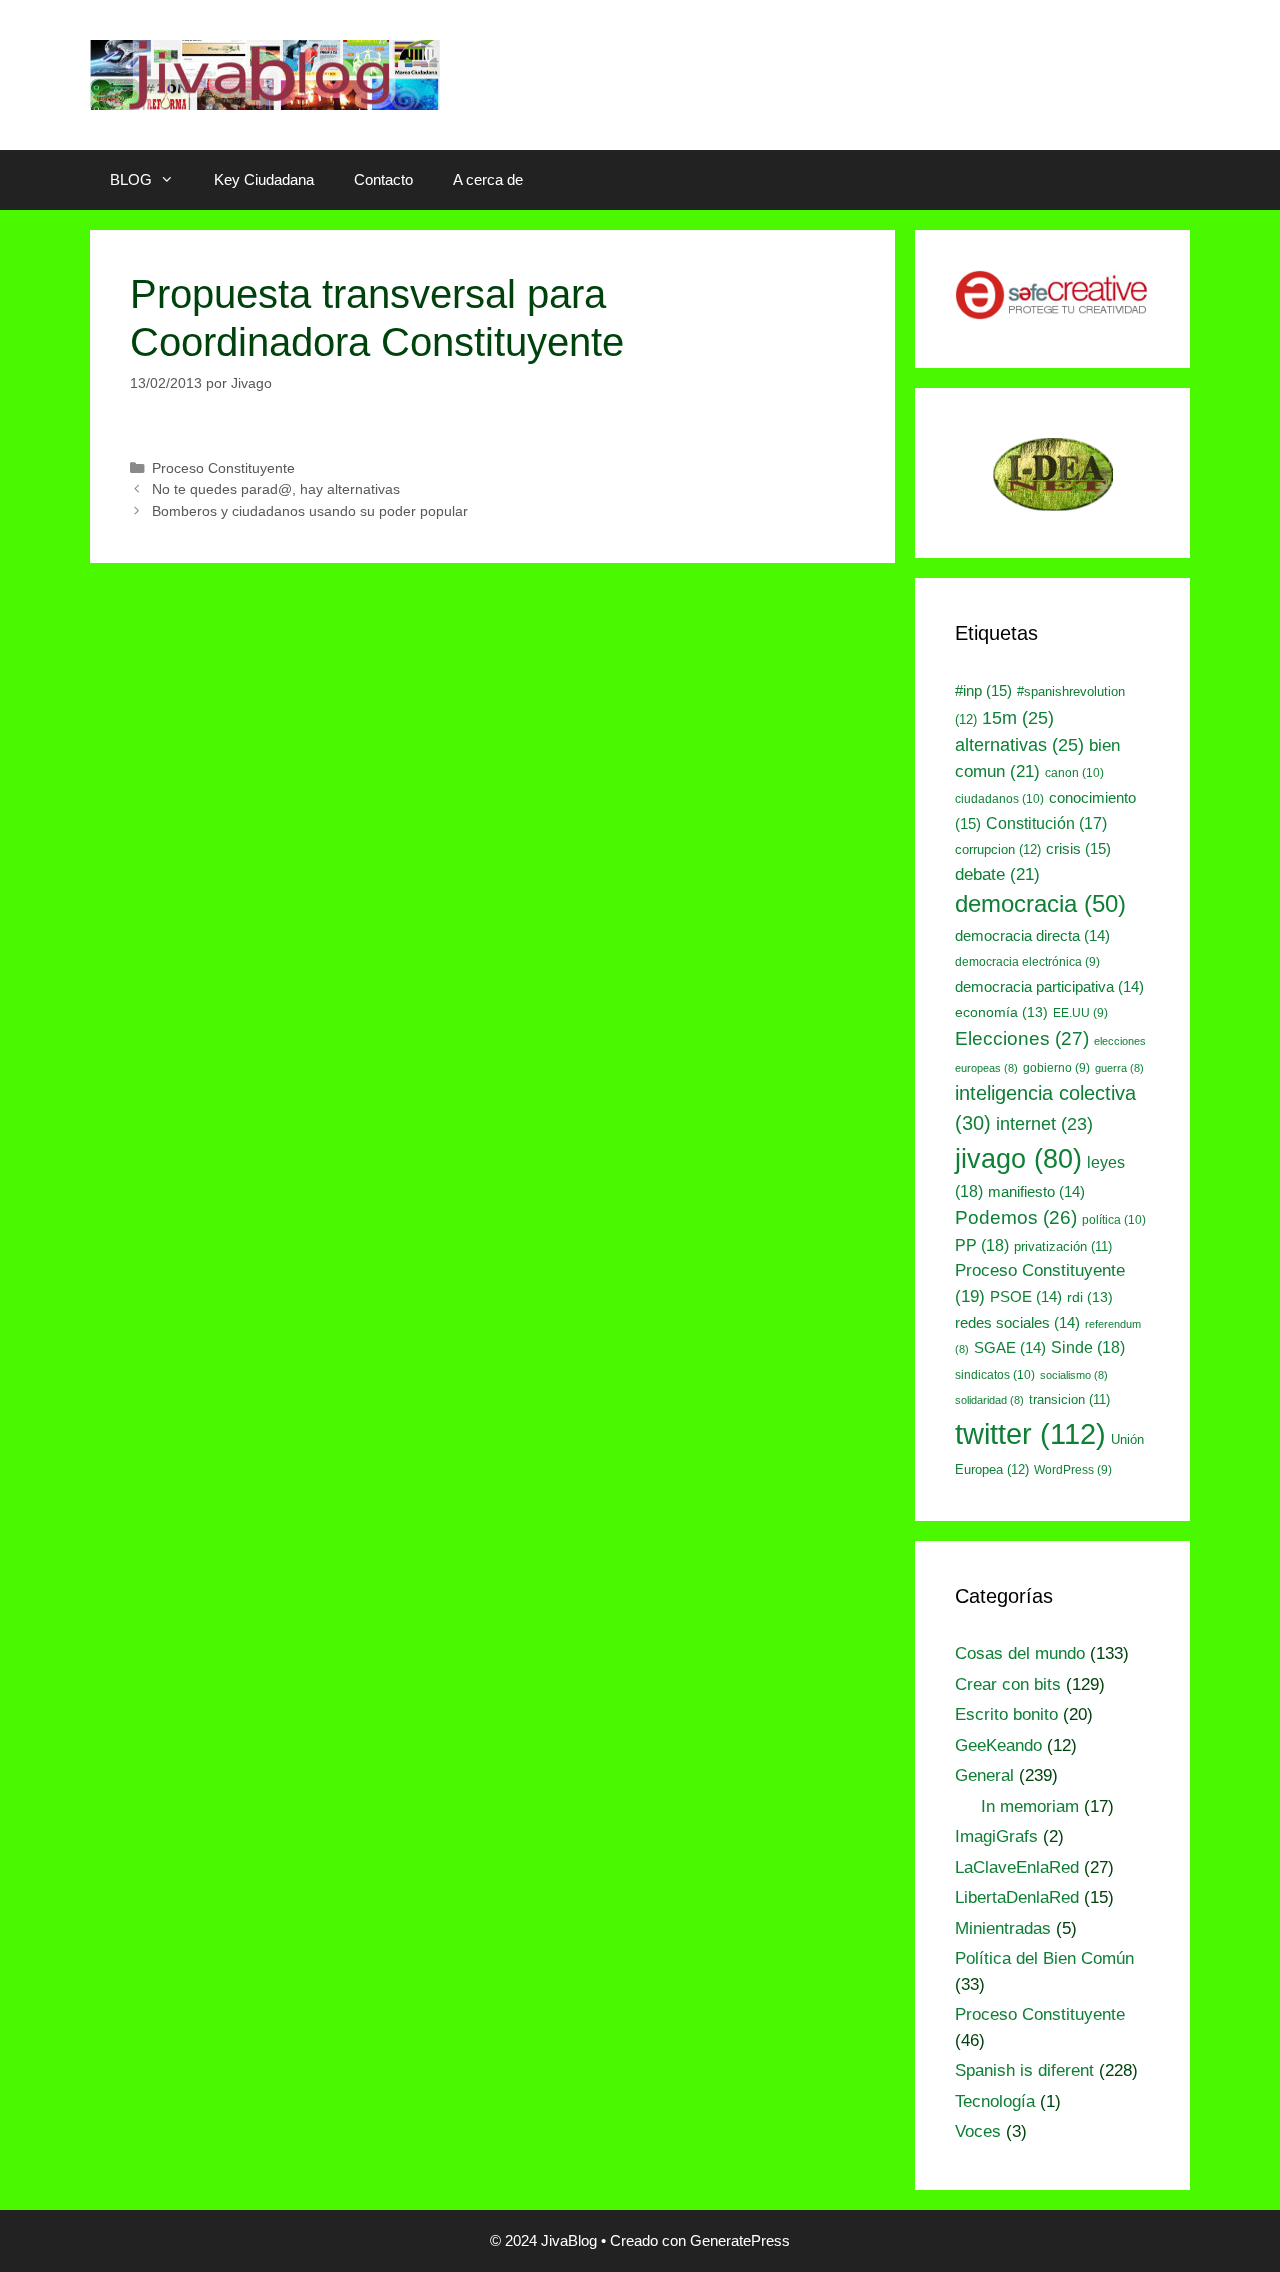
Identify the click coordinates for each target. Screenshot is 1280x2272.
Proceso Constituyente (223, 468)
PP (982, 1245)
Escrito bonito (1006, 1714)
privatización (1063, 1246)
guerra (1119, 1068)
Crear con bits (1008, 1684)
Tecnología (995, 2101)
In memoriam (1030, 1806)
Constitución (1046, 823)
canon (1074, 773)
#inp (983, 691)
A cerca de (488, 179)
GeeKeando (998, 1745)
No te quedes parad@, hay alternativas (276, 489)
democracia (1040, 904)
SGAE (1010, 1348)
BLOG (131, 179)
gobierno (1056, 1068)
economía (1001, 1012)
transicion (1069, 1399)
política (1114, 1220)
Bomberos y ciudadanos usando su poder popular (310, 511)
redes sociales (1017, 1323)
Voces (978, 2131)
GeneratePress (740, 2240)
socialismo (1074, 1375)
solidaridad (989, 1400)
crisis (1078, 849)
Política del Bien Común (1044, 1958)
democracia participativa (1049, 987)
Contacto (383, 179)
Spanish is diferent (1024, 2070)
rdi (1090, 1297)
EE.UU (1080, 1013)
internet (1044, 1124)
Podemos (1016, 1217)
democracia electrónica (1027, 962)
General (984, 1775)
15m (1018, 717)
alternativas (1019, 744)
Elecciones (1022, 1038)
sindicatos (995, 1375)
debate (997, 874)
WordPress (1073, 1470)
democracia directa (1032, 936)
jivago (1018, 1159)
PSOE (1026, 1297)
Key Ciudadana (264, 179)
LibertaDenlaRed (1017, 1897)
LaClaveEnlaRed (1017, 1867)
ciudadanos (999, 799)
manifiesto (1036, 1192)
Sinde (1088, 1347)
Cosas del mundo (1020, 1653)
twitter (1030, 1433)
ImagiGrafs (996, 1836)
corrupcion (998, 849)
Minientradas (1003, 1928)
